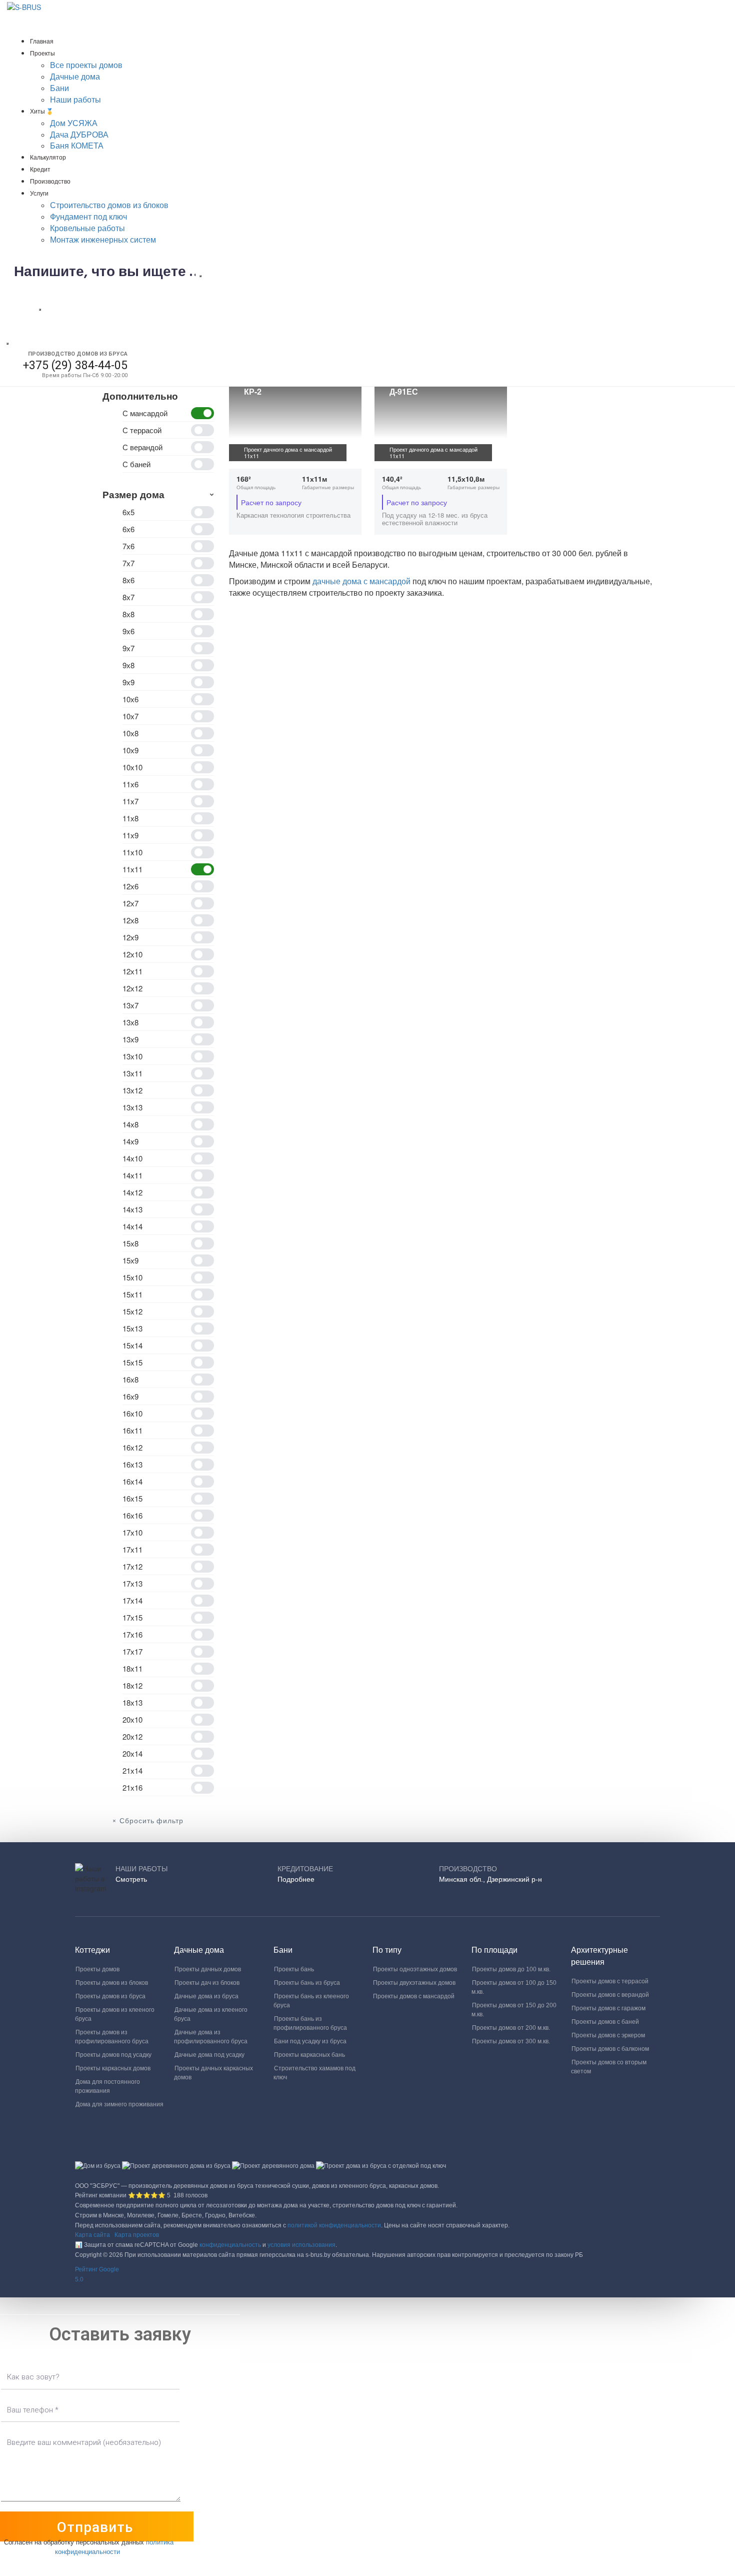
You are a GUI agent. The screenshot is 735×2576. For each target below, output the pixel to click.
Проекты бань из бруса (307, 1983)
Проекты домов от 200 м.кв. (511, 2028)
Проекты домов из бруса (110, 1996)
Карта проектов (137, 2235)
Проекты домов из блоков (112, 1983)
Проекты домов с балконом (610, 2049)
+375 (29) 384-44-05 (75, 365)
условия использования (301, 2245)
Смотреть (131, 1879)
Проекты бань (294, 1969)
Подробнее (296, 1879)
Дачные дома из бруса (206, 1996)
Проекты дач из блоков (207, 1983)
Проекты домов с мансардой (414, 1996)
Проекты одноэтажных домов (415, 1969)
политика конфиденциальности (114, 2546)
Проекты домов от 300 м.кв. (511, 2041)
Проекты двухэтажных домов (414, 1983)
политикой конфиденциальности (334, 2225)
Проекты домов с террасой (610, 1981)
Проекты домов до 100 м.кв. (511, 1969)
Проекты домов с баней (605, 2022)
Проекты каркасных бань (309, 2055)
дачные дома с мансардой (362, 581)
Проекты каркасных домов (113, 2068)
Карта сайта (92, 2235)
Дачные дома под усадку (209, 2055)
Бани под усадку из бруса (310, 2041)
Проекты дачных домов (208, 1969)
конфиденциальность (230, 2245)
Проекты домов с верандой (610, 1995)
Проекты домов (97, 1969)
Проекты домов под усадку (113, 2055)
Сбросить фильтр (151, 1821)
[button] (367, 2275)
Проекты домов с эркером (608, 2035)
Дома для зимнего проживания (119, 2104)
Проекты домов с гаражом (608, 2008)
